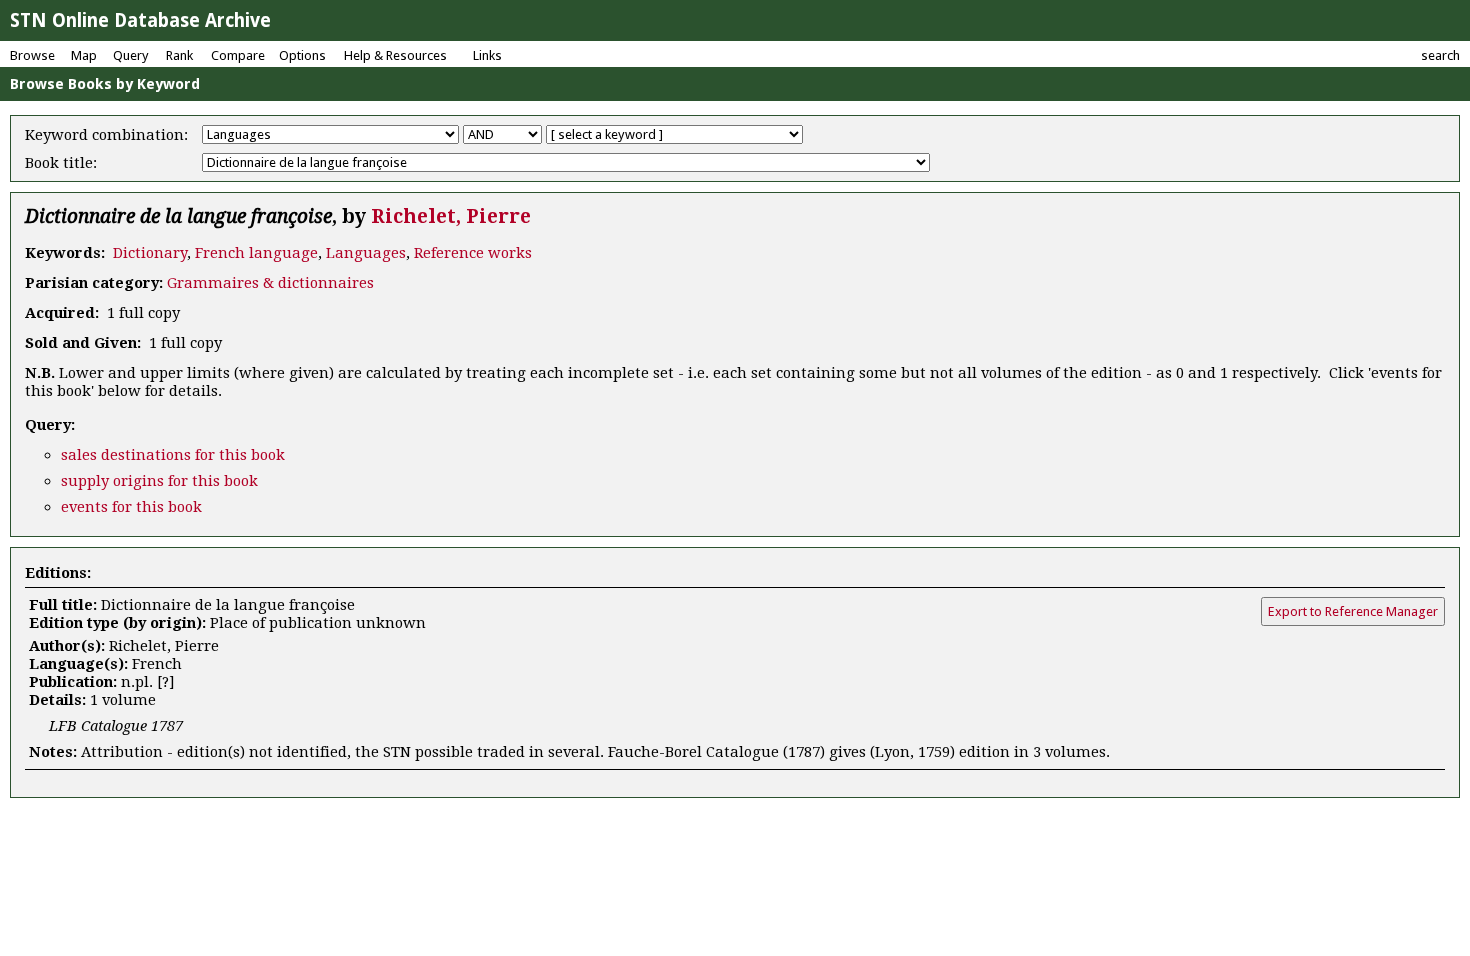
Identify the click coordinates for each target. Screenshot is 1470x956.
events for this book (131, 507)
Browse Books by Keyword (105, 84)
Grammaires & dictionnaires (270, 283)
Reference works (473, 253)
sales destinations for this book (173, 455)
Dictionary (150, 253)
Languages (366, 253)
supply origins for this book (159, 481)
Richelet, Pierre (451, 216)
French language (256, 253)
